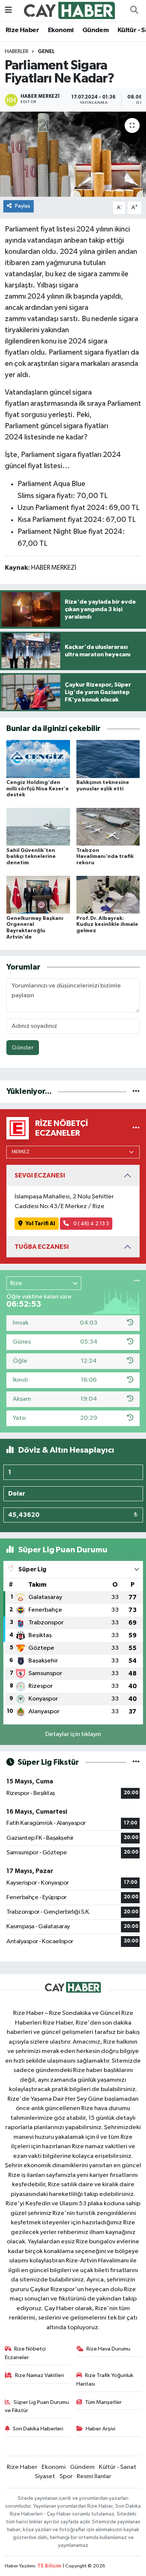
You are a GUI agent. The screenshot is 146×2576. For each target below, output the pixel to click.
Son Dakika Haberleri (38, 2429)
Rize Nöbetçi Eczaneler (25, 2353)
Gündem (95, 30)
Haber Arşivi (101, 2429)
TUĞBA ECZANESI (42, 1247)
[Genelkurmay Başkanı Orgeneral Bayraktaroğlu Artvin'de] (38, 894)
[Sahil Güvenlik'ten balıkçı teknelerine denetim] (38, 827)
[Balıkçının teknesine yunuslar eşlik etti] (108, 759)
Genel (46, 52)
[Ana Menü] (8, 10)
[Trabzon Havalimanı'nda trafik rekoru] (108, 827)
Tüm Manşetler (103, 2402)
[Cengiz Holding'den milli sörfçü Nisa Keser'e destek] (38, 759)
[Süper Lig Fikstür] (136, 1762)
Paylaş (23, 206)
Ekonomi (61, 30)
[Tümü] (136, 1091)
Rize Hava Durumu (108, 2349)
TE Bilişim (49, 2566)
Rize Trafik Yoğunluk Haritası (105, 2379)
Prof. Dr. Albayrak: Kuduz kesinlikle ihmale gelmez (107, 925)
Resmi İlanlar (94, 2477)
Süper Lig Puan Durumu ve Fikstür (37, 2406)
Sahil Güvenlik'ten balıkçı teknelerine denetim (31, 857)
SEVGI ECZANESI (40, 1175)
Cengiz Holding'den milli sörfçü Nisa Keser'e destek (38, 789)
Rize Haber (22, 30)
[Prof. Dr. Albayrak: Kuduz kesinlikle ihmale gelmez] (108, 894)
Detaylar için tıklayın (73, 1734)
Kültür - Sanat (118, 2467)
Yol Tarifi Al (40, 1224)
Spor (66, 2477)
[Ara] (134, 10)
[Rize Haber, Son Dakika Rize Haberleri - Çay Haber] (70, 10)
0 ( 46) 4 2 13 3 (91, 1224)
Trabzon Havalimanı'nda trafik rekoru (105, 857)
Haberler (17, 52)
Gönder (23, 1048)
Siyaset (45, 2477)
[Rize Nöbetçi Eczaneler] (136, 1128)
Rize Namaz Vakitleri (39, 2375)
